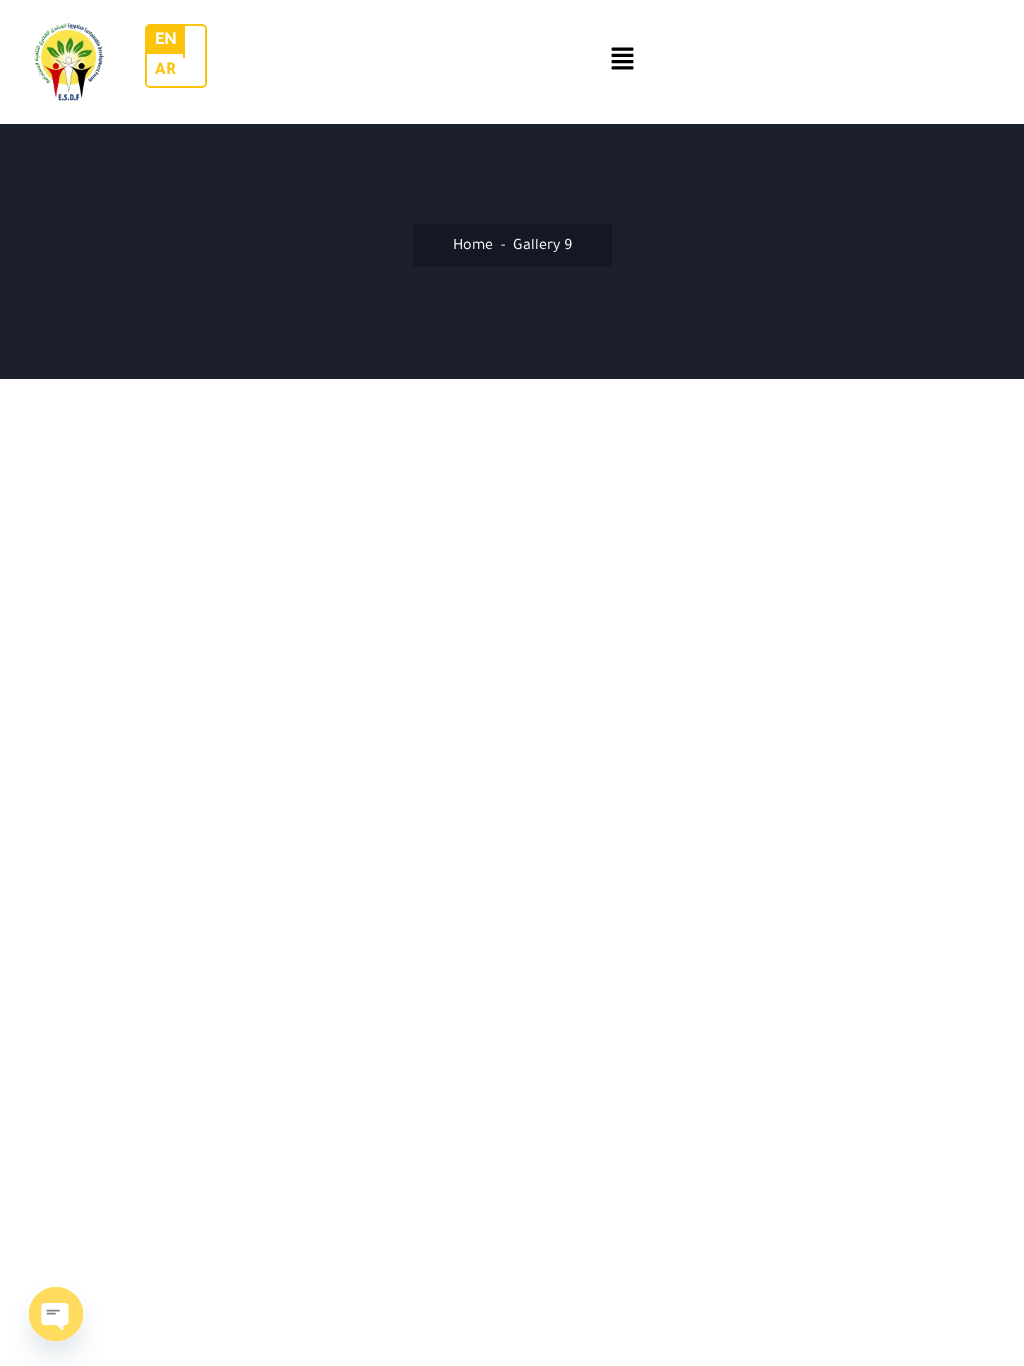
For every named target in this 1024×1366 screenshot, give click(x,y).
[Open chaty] (56, 1314)
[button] (623, 62)
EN (166, 41)
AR (165, 71)
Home (473, 247)
